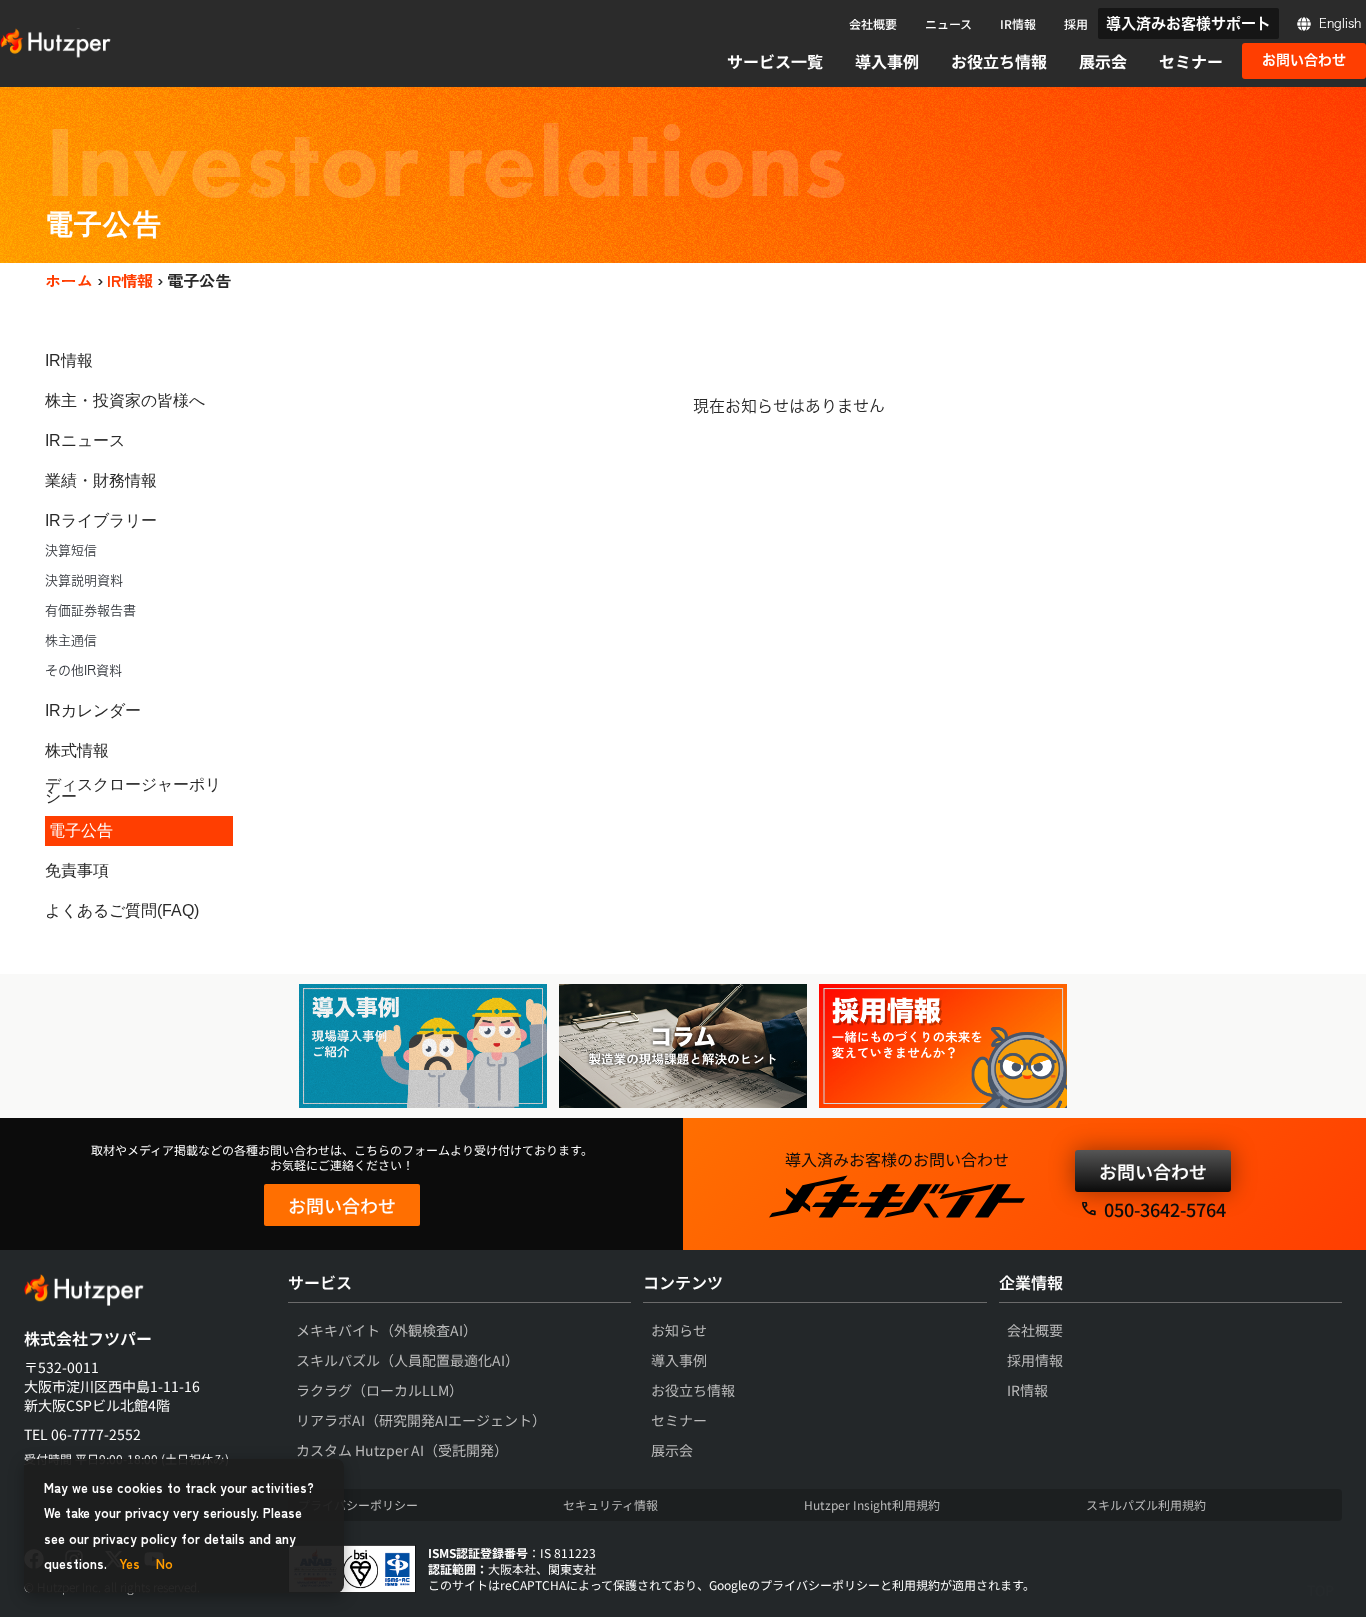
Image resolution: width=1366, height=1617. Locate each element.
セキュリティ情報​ (610, 1504)
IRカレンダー (93, 710)
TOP (1320, 1590)
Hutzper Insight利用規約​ (872, 1504)
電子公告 (81, 830)
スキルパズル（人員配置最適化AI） (407, 1360)
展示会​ (672, 1450)
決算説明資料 (84, 580)
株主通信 (71, 640)
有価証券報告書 (90, 610)
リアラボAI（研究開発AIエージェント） (421, 1420)
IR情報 (1018, 23)
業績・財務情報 (101, 480)
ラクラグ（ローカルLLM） (379, 1390)
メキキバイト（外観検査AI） (386, 1330)
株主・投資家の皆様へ (125, 400)
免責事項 (77, 870)
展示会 (1103, 61)
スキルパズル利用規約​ (1146, 1504)
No (164, 1563)
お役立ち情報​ (693, 1390)
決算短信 (71, 550)
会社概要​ (1035, 1330)
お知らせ (679, 1330)
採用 (1076, 23)
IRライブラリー (101, 520)
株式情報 (77, 750)
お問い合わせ (342, 1205)
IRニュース (85, 440)
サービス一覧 (775, 61)
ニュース (948, 23)
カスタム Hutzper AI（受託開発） (402, 1450)
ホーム (69, 280)
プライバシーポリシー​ (358, 1504)
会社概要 (873, 23)
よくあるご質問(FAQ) (122, 910)
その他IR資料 (83, 670)
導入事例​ (679, 1360)
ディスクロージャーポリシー (133, 790)
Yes (129, 1563)
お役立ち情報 (999, 61)
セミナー (1191, 61)
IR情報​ (1027, 1390)
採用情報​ (1035, 1360)
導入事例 (887, 61)
